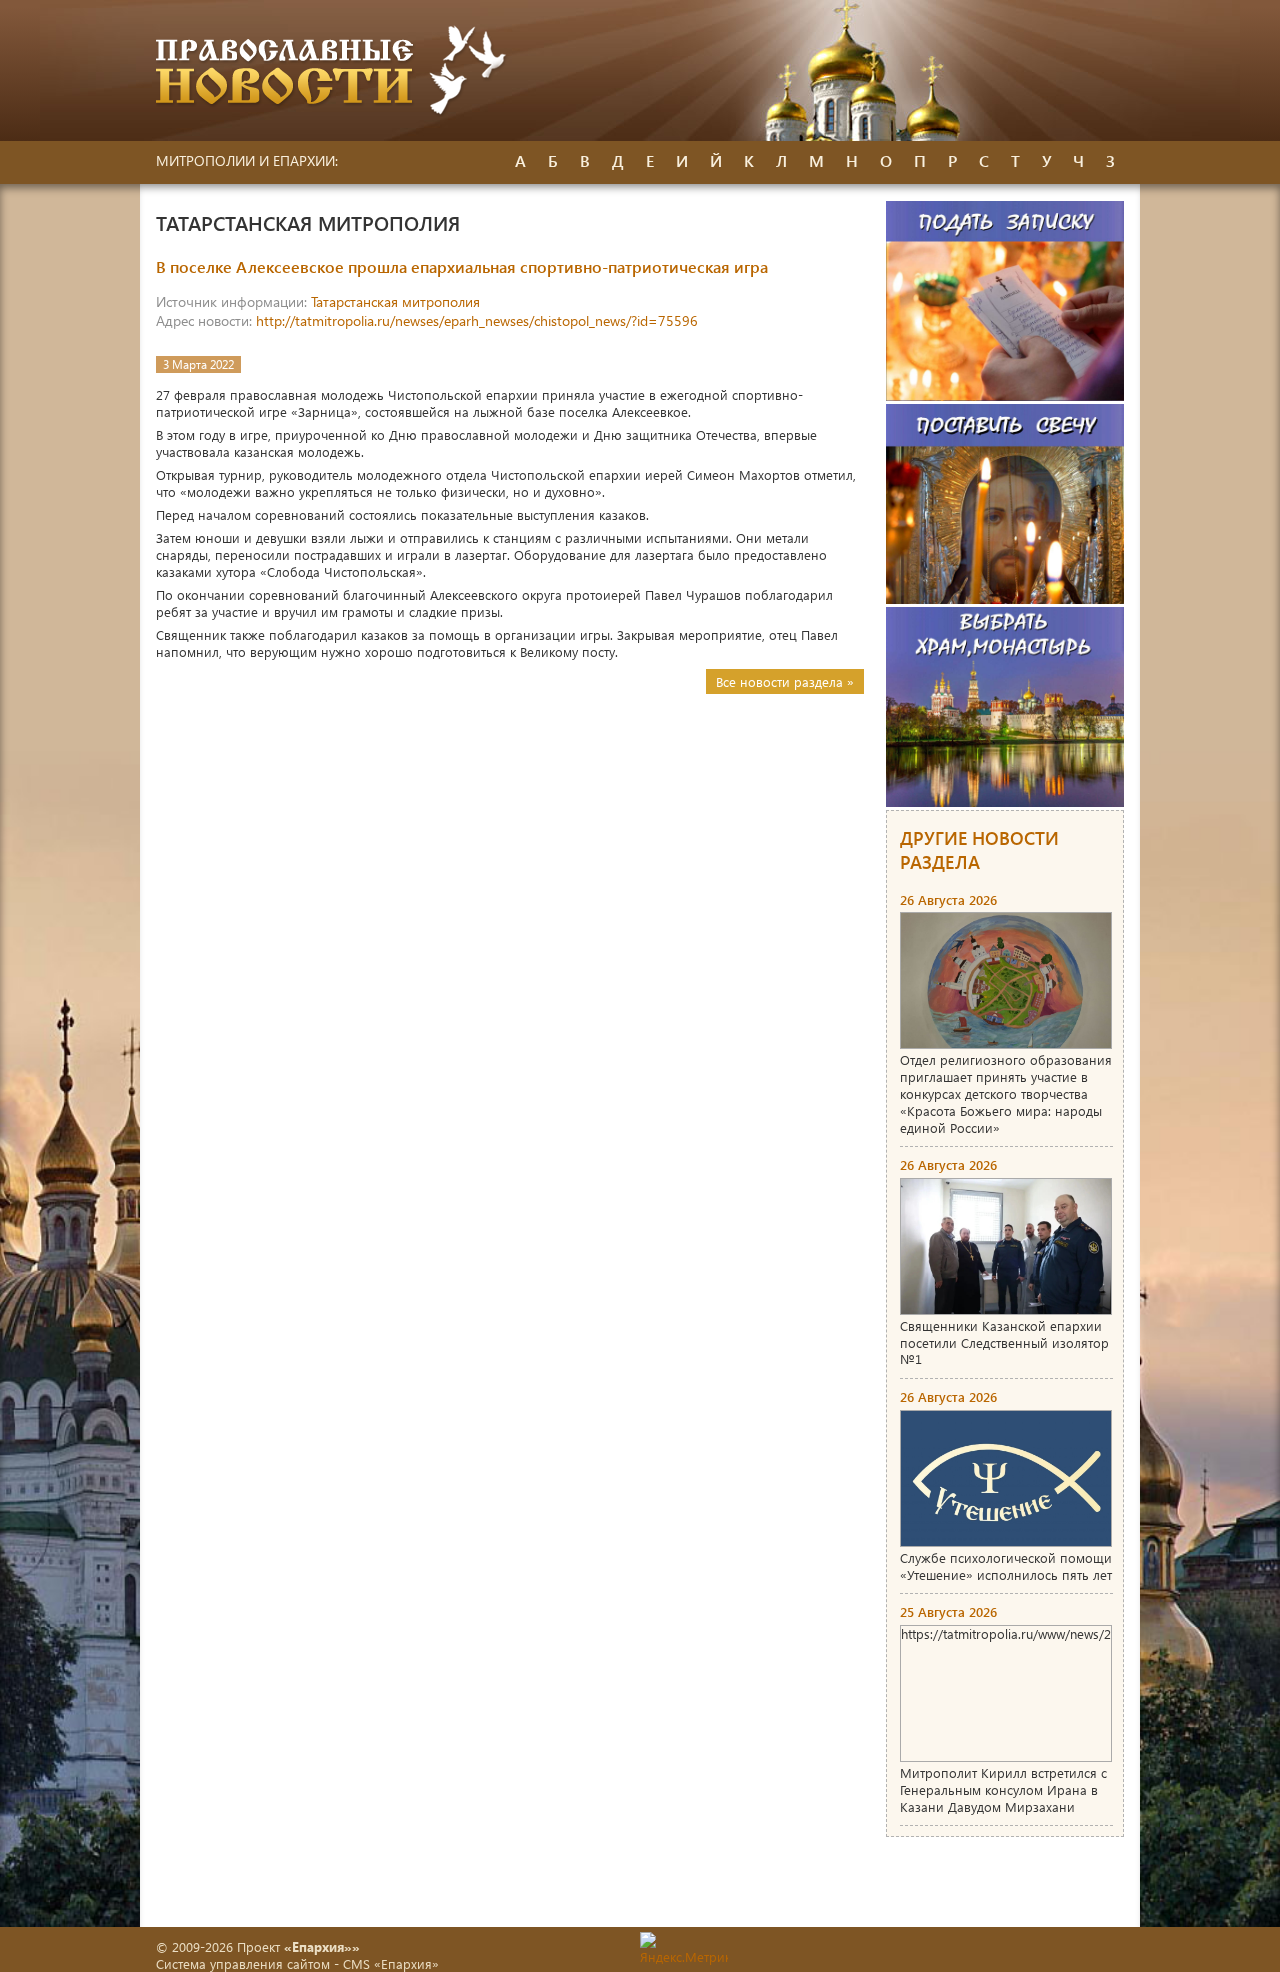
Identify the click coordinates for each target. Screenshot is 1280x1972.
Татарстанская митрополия (395, 301)
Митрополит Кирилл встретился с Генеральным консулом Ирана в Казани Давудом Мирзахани (1003, 1789)
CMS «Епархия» (391, 1963)
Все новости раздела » (785, 681)
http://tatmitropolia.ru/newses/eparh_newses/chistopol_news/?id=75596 (477, 320)
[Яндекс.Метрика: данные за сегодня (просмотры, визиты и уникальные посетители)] (684, 1948)
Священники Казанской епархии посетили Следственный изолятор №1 (1004, 1342)
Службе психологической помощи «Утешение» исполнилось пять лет (1006, 1566)
